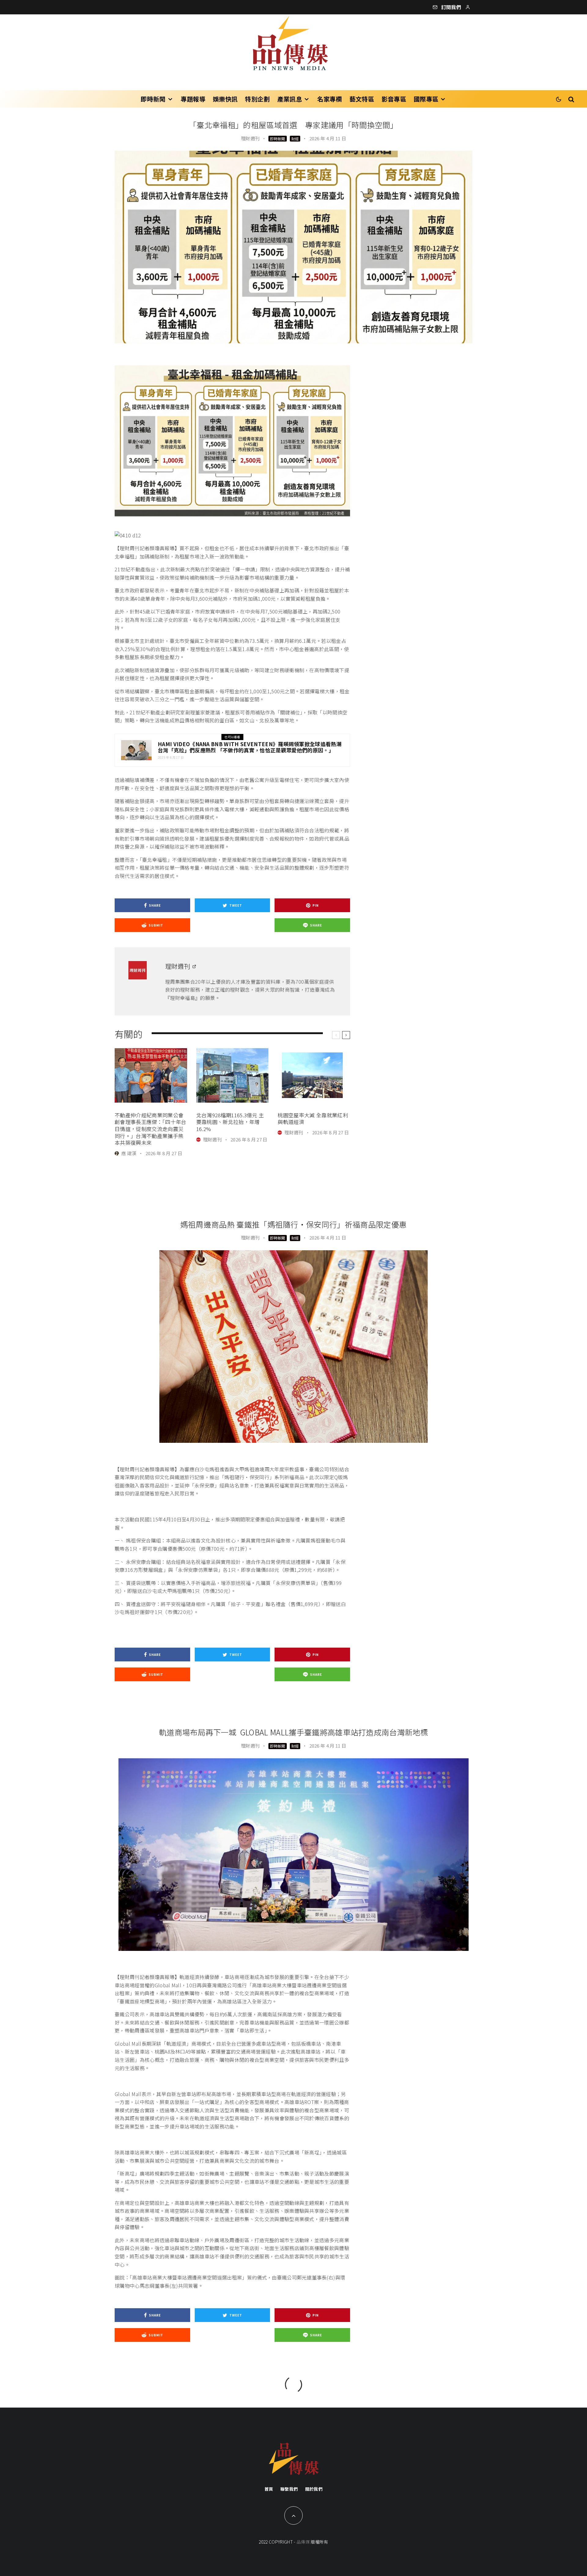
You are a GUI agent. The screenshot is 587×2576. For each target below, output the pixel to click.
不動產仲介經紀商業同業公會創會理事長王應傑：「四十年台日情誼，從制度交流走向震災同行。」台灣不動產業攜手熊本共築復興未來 (150, 1129)
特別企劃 (257, 99)
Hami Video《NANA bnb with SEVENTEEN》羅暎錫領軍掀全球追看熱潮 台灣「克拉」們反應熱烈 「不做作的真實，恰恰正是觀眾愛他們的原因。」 (250, 747)
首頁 (269, 2489)
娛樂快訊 (225, 99)
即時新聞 (153, 99)
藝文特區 (362, 99)
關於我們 (314, 2489)
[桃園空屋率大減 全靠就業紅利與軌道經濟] (314, 1075)
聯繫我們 (289, 2489)
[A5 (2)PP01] (136, 750)
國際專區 (426, 99)
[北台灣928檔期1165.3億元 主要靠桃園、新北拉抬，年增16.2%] (233, 1075)
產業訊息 (290, 99)
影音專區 (394, 99)
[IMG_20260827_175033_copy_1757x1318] (151, 1075)
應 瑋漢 (129, 1153)
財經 (295, 139)
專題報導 (193, 99)
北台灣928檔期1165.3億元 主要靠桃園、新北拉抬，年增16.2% (230, 1122)
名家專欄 (329, 99)
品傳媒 (303, 2542)
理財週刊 (250, 138)
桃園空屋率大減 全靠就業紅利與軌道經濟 (313, 1119)
